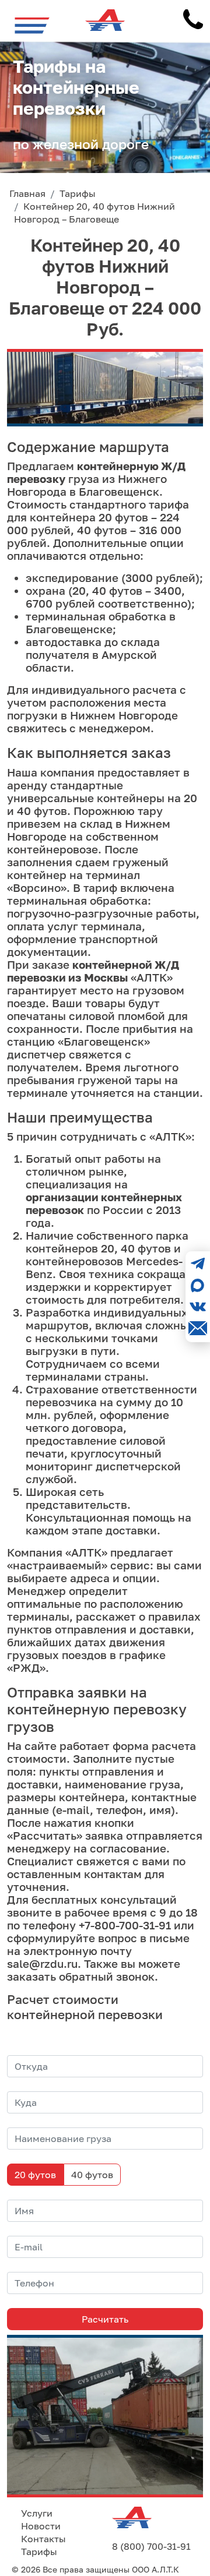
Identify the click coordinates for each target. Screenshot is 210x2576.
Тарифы (39, 2552)
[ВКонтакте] (198, 1307)
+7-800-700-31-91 (125, 1925)
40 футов (92, 2175)
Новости (41, 2526)
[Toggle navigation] (32, 25)
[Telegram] (198, 1264)
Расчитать (105, 2319)
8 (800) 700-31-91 (151, 2546)
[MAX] (198, 1285)
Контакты (43, 2539)
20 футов (35, 2175)
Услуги (37, 2513)
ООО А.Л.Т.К (155, 2569)
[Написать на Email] (198, 1328)
